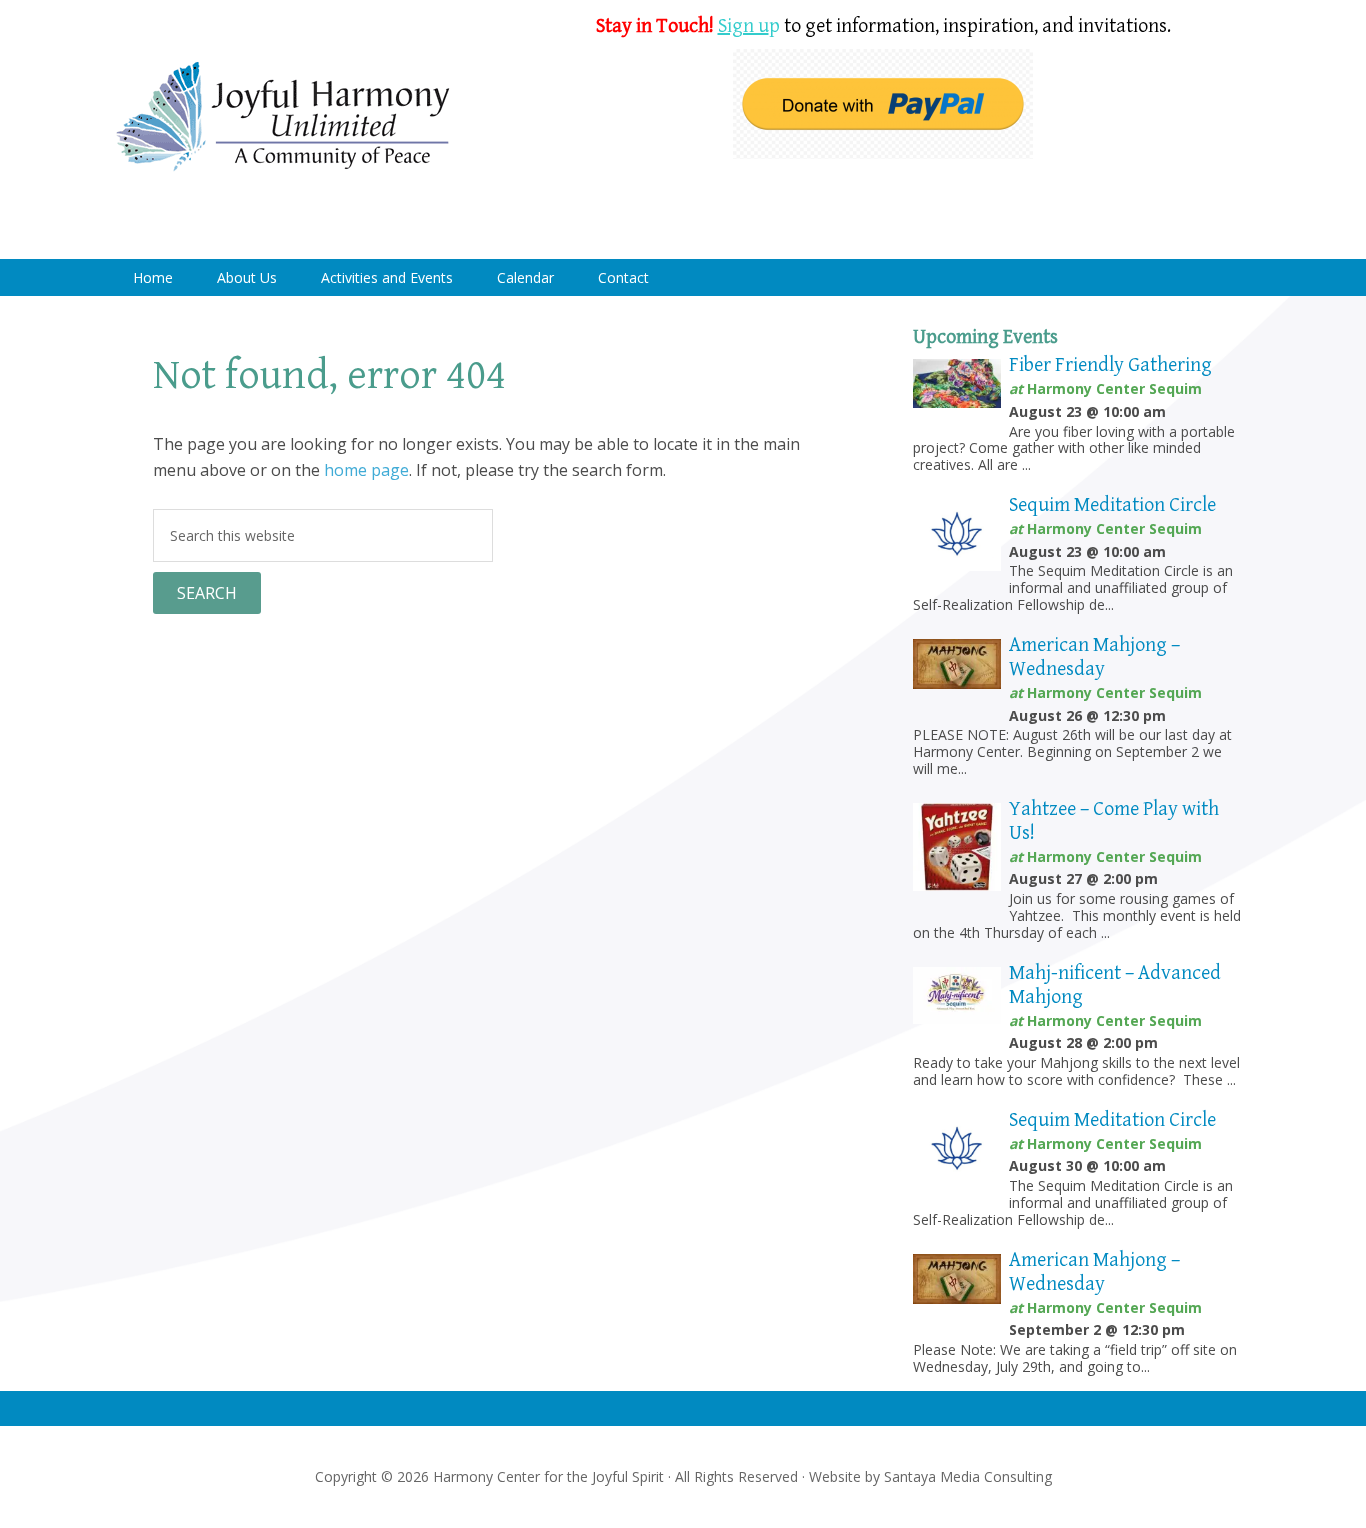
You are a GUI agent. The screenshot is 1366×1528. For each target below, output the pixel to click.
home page (366, 470)
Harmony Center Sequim (283, 117)
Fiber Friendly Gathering (1110, 365)
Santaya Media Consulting (968, 1476)
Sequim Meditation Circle (1112, 505)
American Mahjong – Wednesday (1094, 657)
